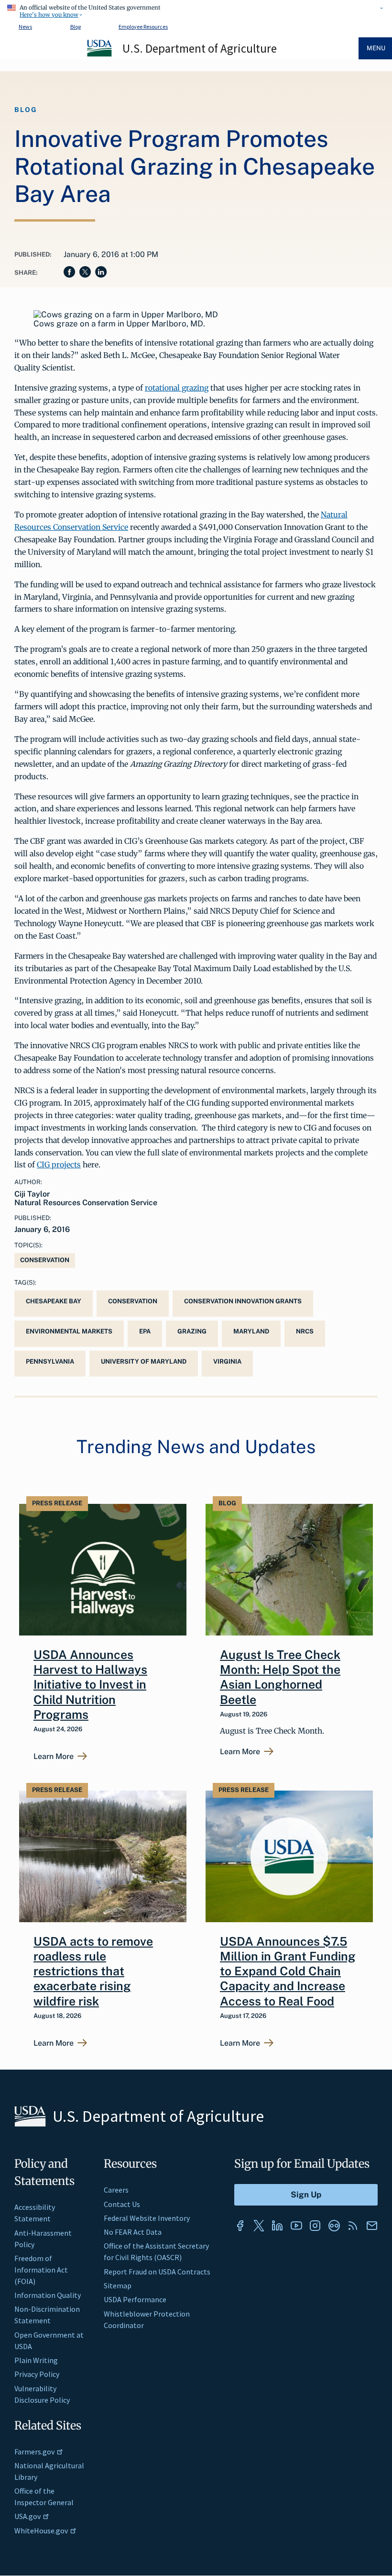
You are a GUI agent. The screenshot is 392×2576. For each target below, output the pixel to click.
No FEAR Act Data (133, 2232)
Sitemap (118, 2285)
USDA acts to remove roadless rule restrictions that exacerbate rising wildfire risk (93, 1971)
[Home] (100, 55)
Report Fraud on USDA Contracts (157, 2272)
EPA (145, 1331)
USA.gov (27, 2516)
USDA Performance (135, 2299)
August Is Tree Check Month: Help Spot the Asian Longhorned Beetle (280, 1677)
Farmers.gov (34, 2452)
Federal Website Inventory (147, 2218)
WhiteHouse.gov (41, 2531)
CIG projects (59, 1165)
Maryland (251, 1331)
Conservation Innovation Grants (243, 1301)
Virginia (227, 1361)
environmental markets (69, 1331)
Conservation (45, 1260)
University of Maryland (144, 1361)
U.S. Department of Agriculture (200, 48)
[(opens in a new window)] (240, 2226)
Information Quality (48, 2295)
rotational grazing (177, 388)
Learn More (54, 1757)
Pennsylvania (50, 1361)
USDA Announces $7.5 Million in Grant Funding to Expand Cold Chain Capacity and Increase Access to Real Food (288, 1971)
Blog (76, 27)
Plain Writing (36, 2360)
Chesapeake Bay (54, 1301)
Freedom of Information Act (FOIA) (41, 2270)
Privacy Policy (37, 2374)
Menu (376, 48)
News (25, 27)
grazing (192, 1331)
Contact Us (122, 2204)
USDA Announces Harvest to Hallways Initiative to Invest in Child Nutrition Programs (90, 1685)
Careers (116, 2190)
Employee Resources (143, 27)
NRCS (305, 1331)
